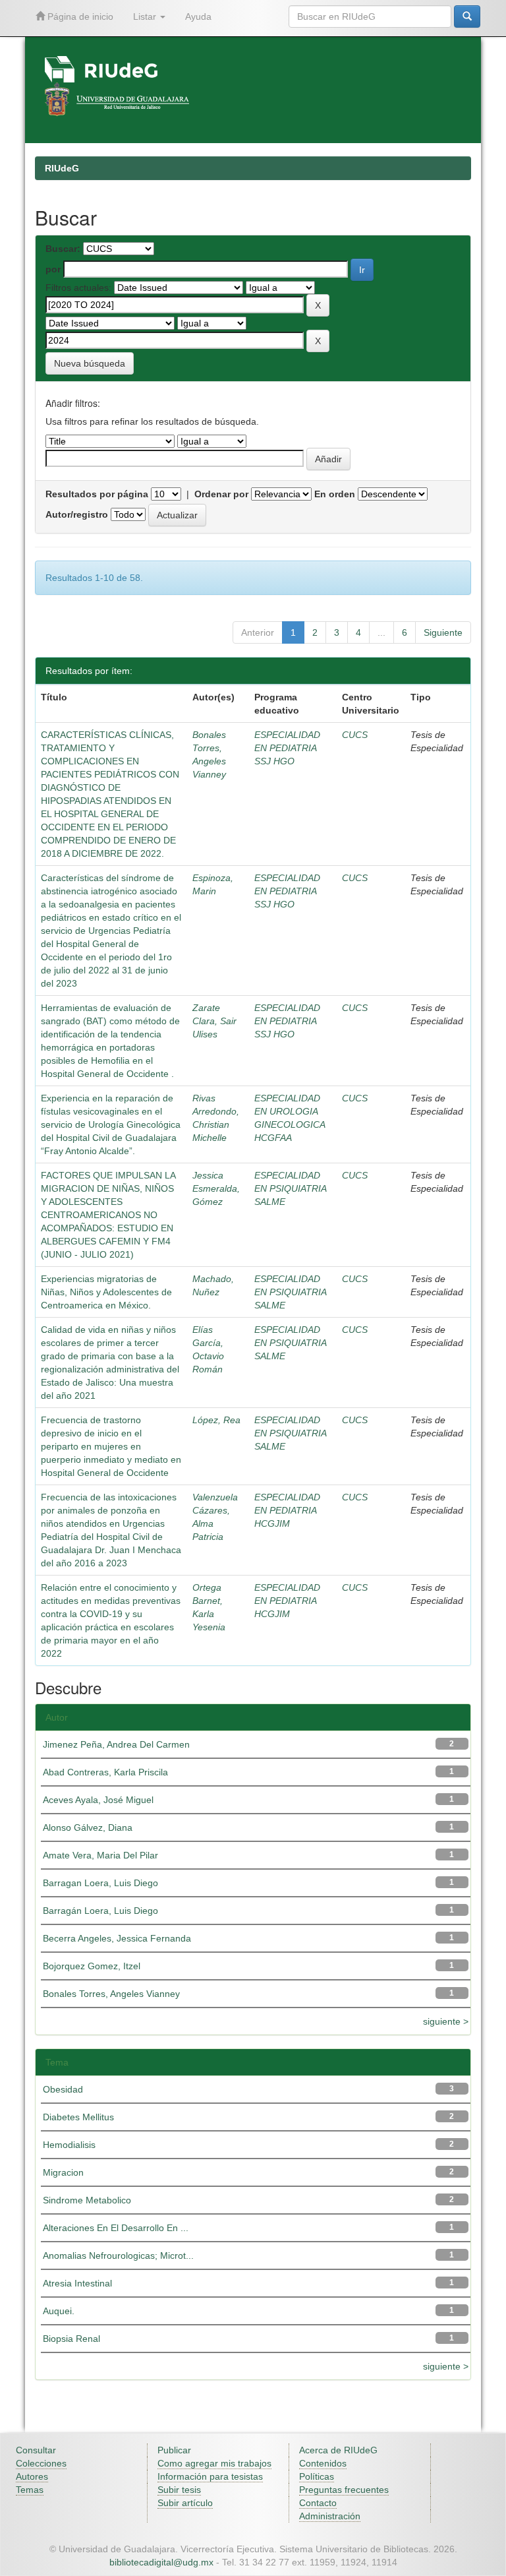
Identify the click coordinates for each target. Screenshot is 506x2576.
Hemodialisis (69, 2145)
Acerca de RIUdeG (338, 2450)
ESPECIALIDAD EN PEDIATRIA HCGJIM (287, 1510)
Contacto (318, 2503)
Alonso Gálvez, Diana (88, 1827)
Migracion (63, 2172)
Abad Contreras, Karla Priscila (105, 1772)
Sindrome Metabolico (87, 2200)
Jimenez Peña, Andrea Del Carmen (116, 1744)
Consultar (36, 2450)
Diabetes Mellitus (78, 2117)
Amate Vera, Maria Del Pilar (100, 1855)
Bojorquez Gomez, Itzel (92, 1966)
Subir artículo (185, 2503)
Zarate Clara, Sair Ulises (214, 1021)
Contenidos (323, 2463)
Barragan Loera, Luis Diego (100, 1883)
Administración (330, 2516)
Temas (30, 2490)
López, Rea (216, 1420)
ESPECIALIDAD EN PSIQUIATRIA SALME (290, 1188)
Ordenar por (221, 494)
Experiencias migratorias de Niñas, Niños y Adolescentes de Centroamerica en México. (106, 1292)
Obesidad (63, 2089)
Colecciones (41, 2463)
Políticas (317, 2476)
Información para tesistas (210, 2476)
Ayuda (198, 16)
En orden (335, 494)
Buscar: (63, 249)
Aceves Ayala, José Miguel (98, 1800)
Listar (146, 16)
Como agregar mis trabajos (214, 2463)
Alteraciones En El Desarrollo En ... (116, 2228)
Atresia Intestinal (77, 2283)
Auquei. (59, 2311)
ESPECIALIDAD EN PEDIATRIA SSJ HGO (287, 748)
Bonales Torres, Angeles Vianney (111, 1994)
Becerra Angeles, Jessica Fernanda (117, 1938)
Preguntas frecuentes (344, 2490)
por (53, 269)
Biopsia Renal (71, 2339)
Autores (32, 2476)
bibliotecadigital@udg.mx (161, 2562)
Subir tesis (179, 2490)
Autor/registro (77, 514)
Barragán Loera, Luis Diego (100, 1911)
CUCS (355, 735)
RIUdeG (62, 168)
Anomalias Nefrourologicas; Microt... (118, 2255)
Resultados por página (97, 494)
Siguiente (443, 632)
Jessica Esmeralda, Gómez (216, 1188)
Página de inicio (79, 16)
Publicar (174, 2450)
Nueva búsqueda (90, 363)
